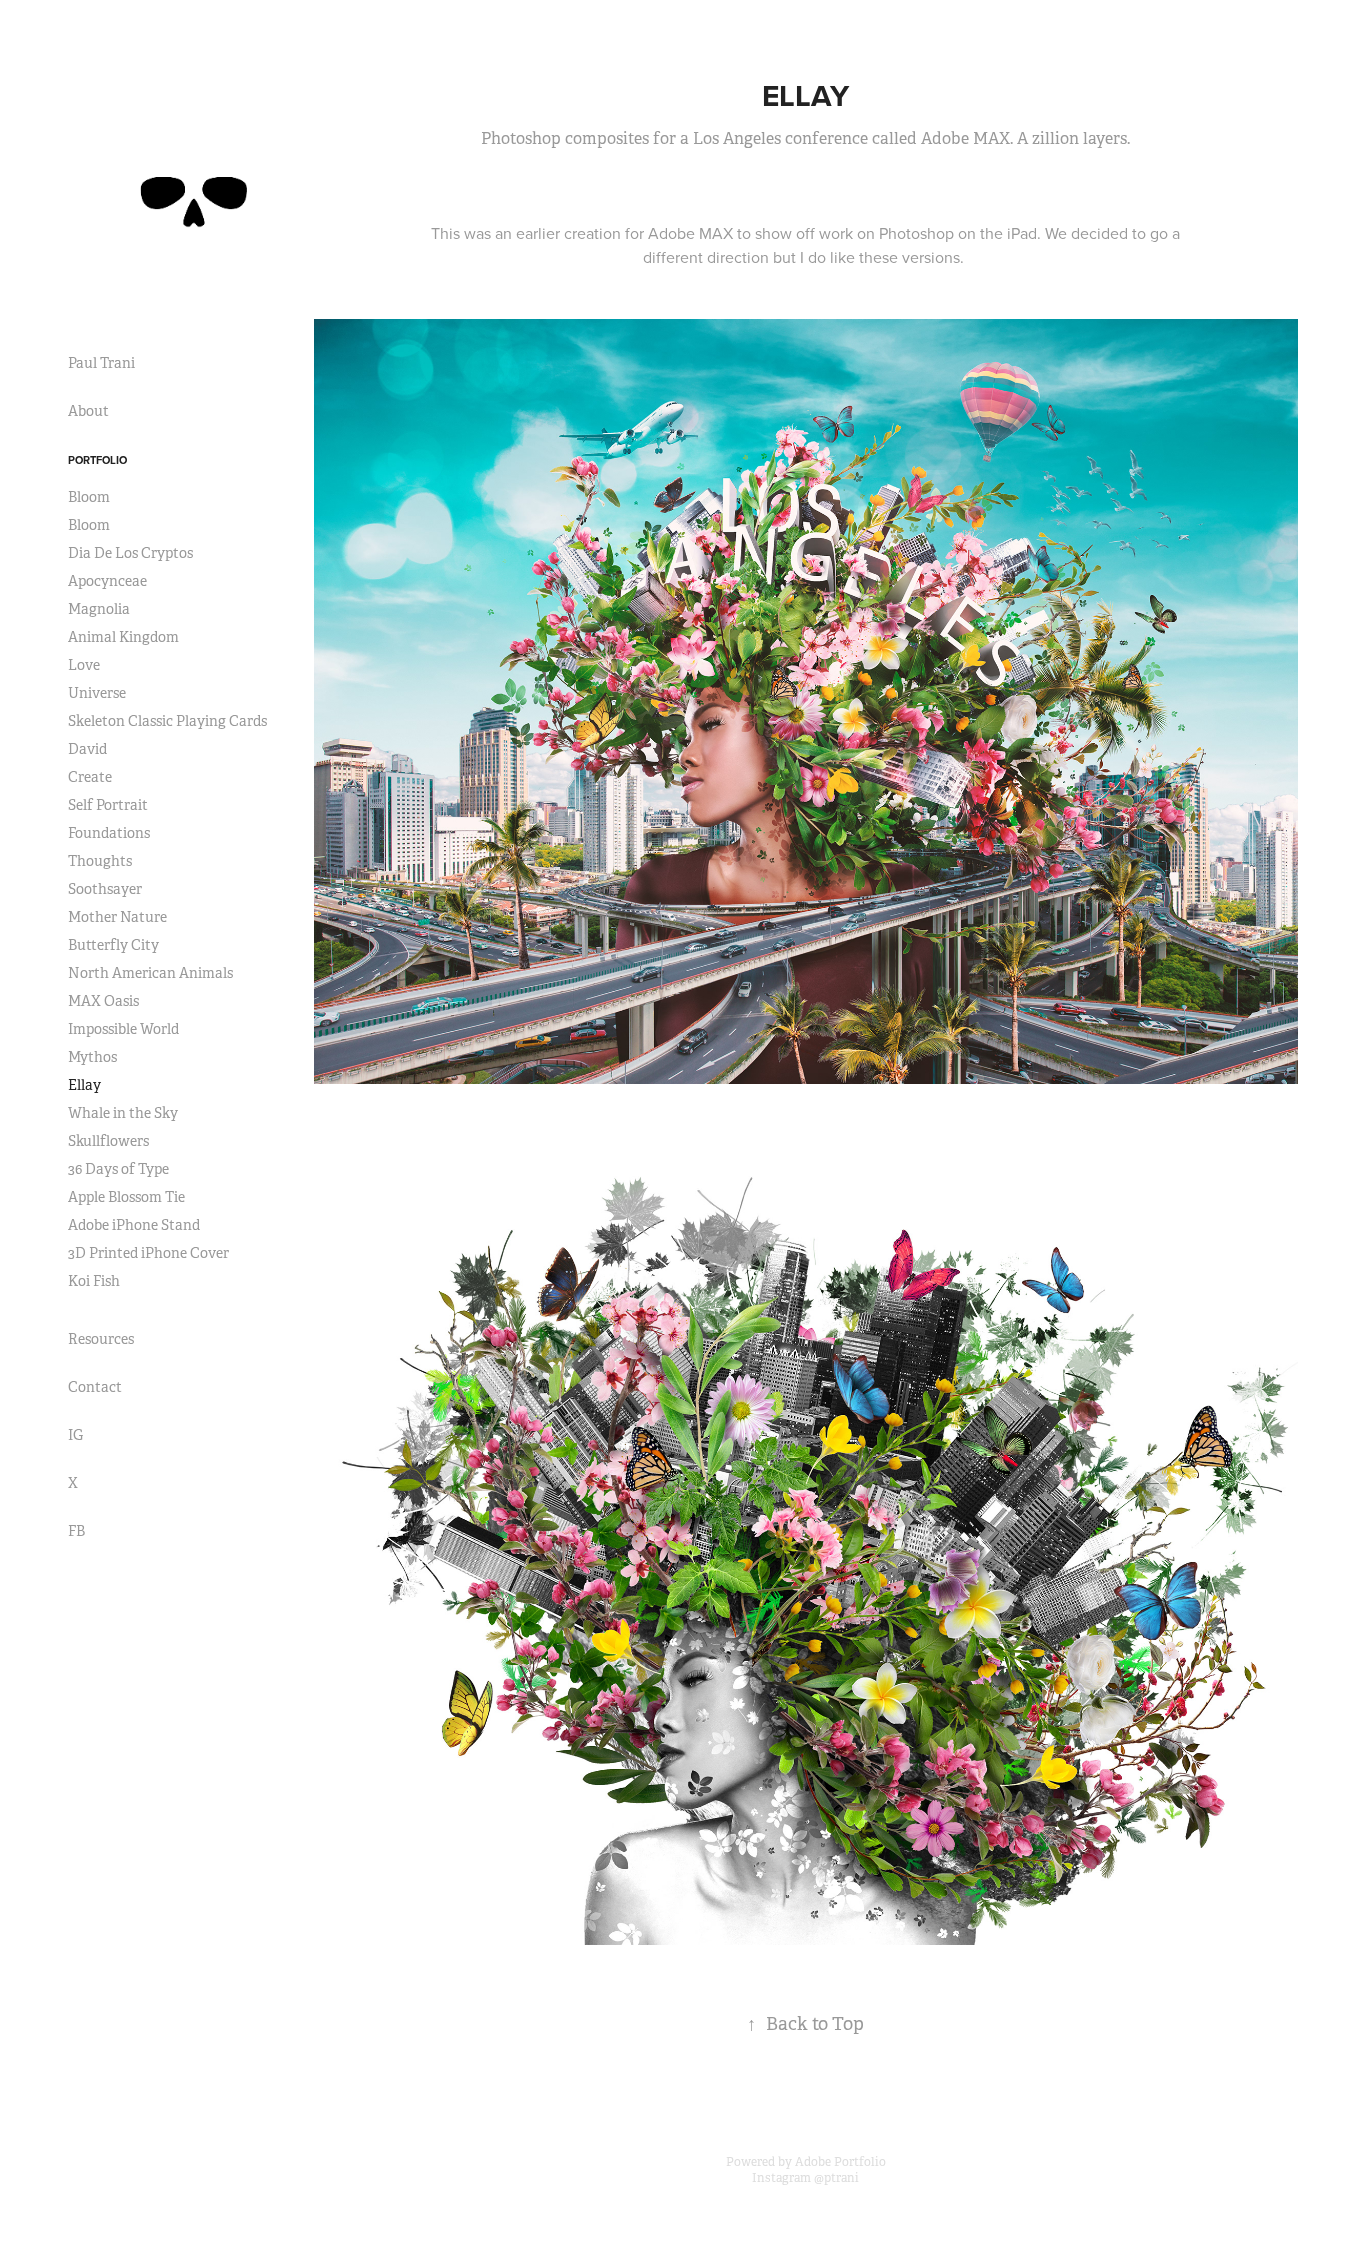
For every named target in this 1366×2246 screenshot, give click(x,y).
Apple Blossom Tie (126, 1197)
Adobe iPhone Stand (134, 1225)
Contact (95, 1387)
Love (84, 665)
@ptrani (836, 2178)
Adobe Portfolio (840, 2162)
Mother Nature (117, 917)
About (88, 411)
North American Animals (150, 973)
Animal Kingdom (123, 637)
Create (90, 777)
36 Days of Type (118, 1169)
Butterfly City (113, 945)
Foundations (109, 833)
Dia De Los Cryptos (130, 553)
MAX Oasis (103, 1001)
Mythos (92, 1057)
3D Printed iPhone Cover (148, 1253)
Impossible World (123, 1029)
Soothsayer (105, 889)
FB (76, 1531)
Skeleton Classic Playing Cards (167, 721)
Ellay (84, 1085)
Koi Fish (94, 1281)
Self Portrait (108, 805)
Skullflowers (108, 1141)
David (87, 749)
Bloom (89, 497)
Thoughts (100, 861)
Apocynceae (107, 581)
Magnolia (99, 609)
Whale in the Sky (123, 1113)
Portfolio (97, 460)
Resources (101, 1339)
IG (75, 1435)
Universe (97, 693)
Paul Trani (101, 363)
